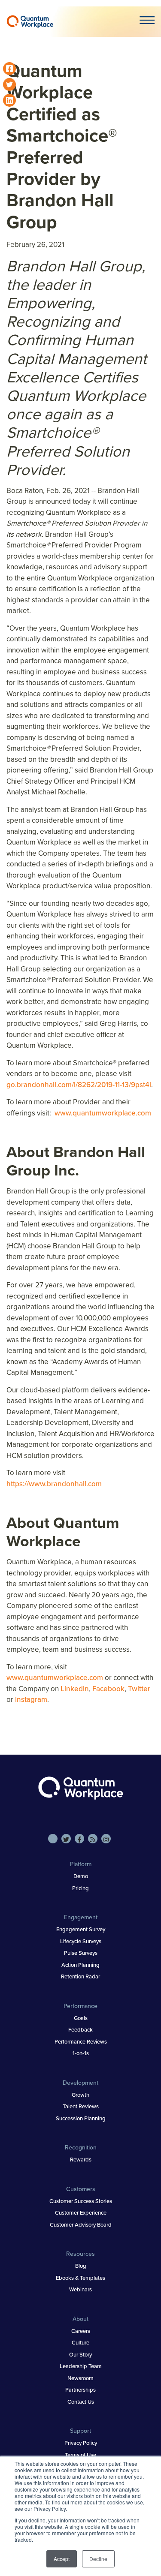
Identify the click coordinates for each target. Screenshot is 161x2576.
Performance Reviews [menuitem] (81, 2042)
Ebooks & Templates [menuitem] (80, 2278)
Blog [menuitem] (81, 2266)
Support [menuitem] (80, 2431)
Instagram (31, 1700)
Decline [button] (98, 2559)
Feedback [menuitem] (80, 2030)
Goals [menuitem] (81, 2018)
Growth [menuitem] (80, 2095)
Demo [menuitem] (81, 1876)
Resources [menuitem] (80, 2254)
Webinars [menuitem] (80, 2289)
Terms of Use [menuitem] (80, 2455)
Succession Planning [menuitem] (81, 2118)
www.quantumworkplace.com (103, 1113)
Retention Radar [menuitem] (80, 1976)
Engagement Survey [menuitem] (81, 1929)
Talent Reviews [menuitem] (81, 2106)
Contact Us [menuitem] (81, 2402)
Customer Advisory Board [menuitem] (81, 2225)
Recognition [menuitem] (81, 2148)
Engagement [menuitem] (81, 1917)
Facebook (108, 1689)
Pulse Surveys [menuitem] (81, 1953)
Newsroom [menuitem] (80, 2378)
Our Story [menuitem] (80, 2355)
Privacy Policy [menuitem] (81, 2443)
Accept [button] (62, 2559)
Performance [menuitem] (80, 2006)
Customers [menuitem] (81, 2189)
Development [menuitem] (80, 2083)
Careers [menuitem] (81, 2331)
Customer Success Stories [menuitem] (81, 2201)
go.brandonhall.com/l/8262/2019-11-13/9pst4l (79, 1085)
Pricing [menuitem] (80, 1888)
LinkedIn (75, 1689)
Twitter (139, 1689)
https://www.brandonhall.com (54, 1484)
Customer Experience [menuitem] (81, 2213)
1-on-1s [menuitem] (81, 2053)
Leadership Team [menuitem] (81, 2366)
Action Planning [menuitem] (80, 1965)
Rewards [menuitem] (81, 2160)
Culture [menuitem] (80, 2343)
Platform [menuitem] (81, 1864)
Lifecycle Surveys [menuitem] (81, 1941)
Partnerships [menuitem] (80, 2390)
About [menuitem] (80, 2319)
